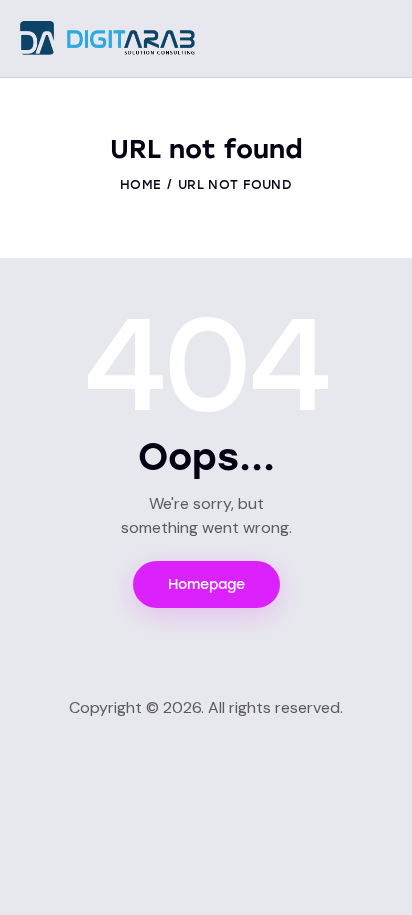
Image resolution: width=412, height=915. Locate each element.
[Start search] (377, 41)
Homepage (206, 584)
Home (140, 184)
